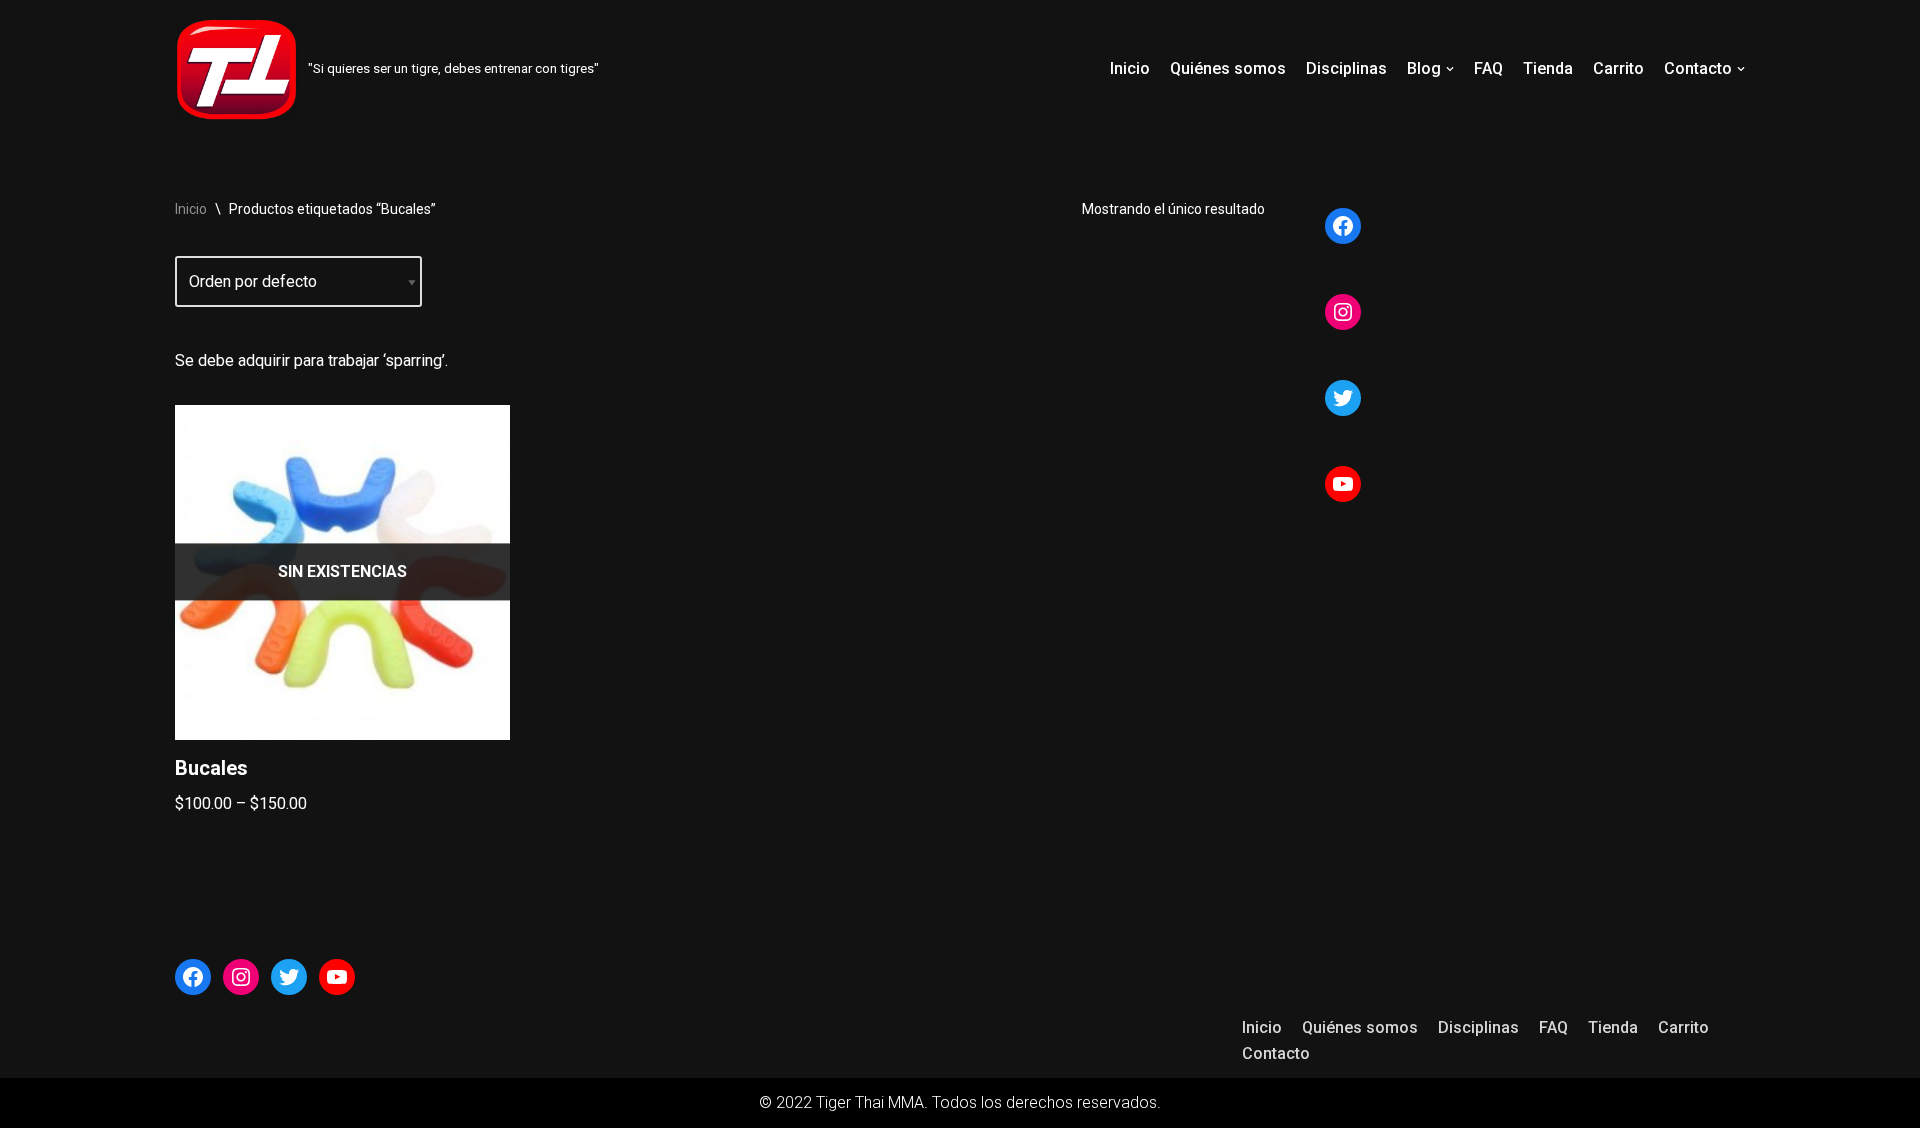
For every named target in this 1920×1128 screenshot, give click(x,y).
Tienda (1548, 68)
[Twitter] (1343, 398)
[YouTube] (1343, 484)
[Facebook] (1343, 226)
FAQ (1488, 68)
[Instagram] (1343, 312)
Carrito (1618, 68)
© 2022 (787, 1102)
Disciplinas (1346, 68)
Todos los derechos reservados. (1046, 1102)
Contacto (1276, 1053)
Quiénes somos (1228, 68)
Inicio (1130, 68)
